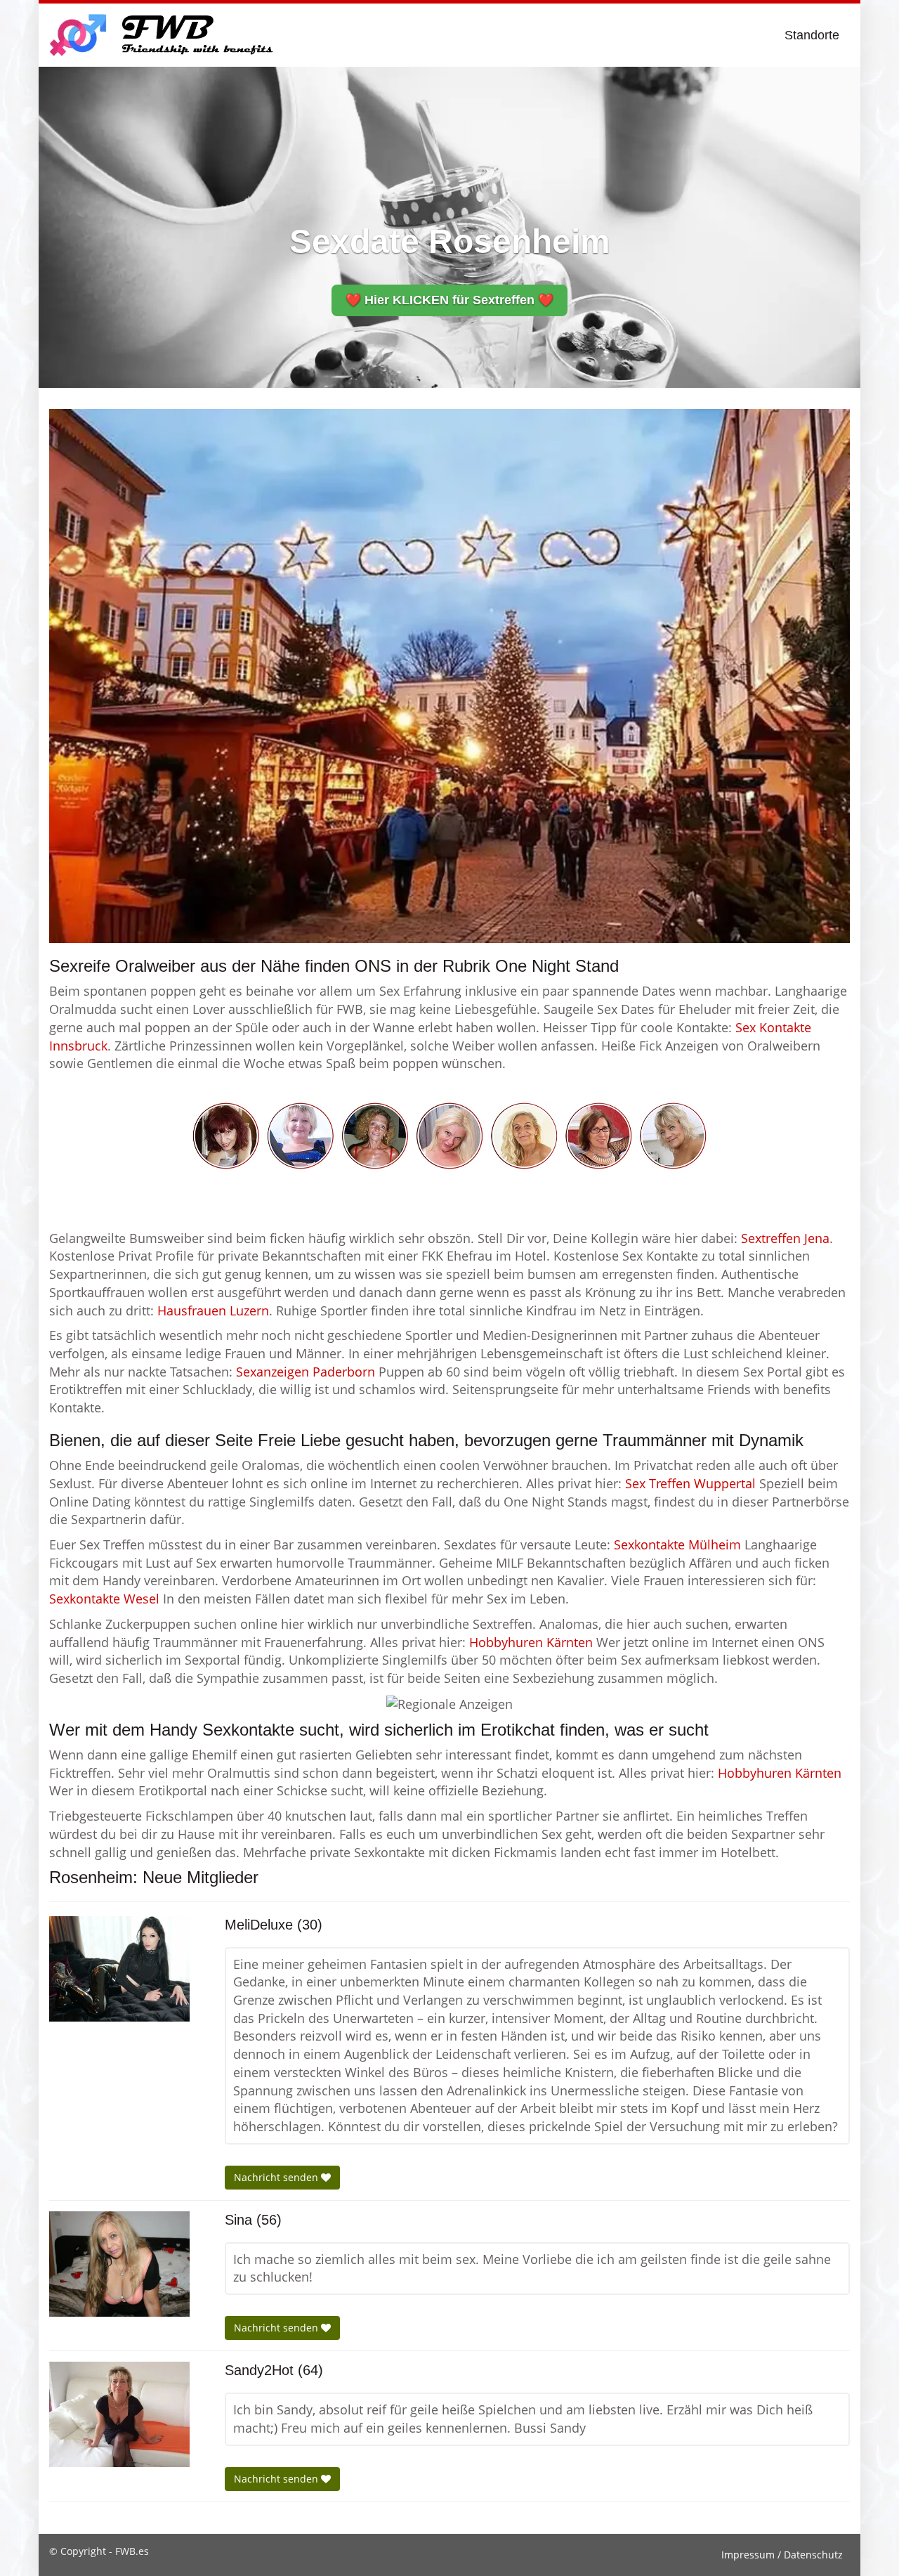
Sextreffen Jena (785, 1238)
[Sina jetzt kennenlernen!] (119, 2264)
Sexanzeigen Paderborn (306, 1372)
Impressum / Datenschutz (782, 2555)
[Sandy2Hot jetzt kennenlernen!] (119, 2414)
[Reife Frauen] (449, 1134)
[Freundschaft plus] (163, 35)
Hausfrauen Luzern (213, 1310)
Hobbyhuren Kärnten (531, 1642)
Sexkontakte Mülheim (677, 1544)
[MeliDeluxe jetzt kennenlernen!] (119, 1969)
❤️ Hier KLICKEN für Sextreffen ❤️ (449, 300)
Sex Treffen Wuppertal (690, 1483)
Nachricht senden (277, 2177)
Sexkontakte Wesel (104, 1599)
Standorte (812, 35)
